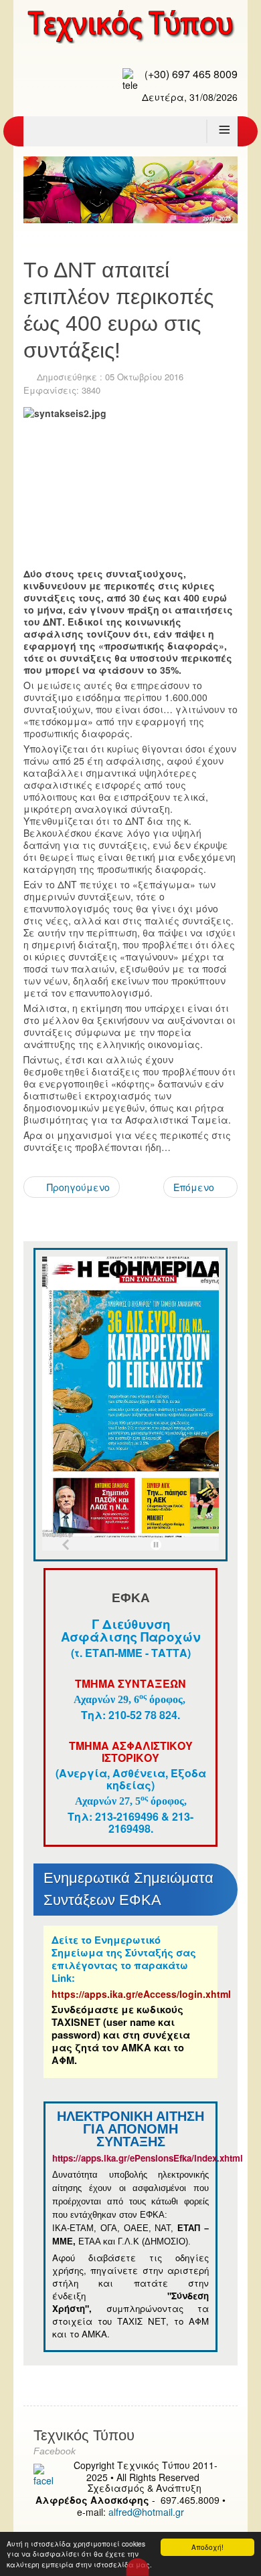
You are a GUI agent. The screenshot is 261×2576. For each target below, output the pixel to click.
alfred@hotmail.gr (146, 2512)
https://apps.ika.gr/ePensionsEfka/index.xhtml (149, 2158)
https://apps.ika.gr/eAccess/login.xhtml (141, 1994)
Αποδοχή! (207, 2547)
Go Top (138, 2567)
